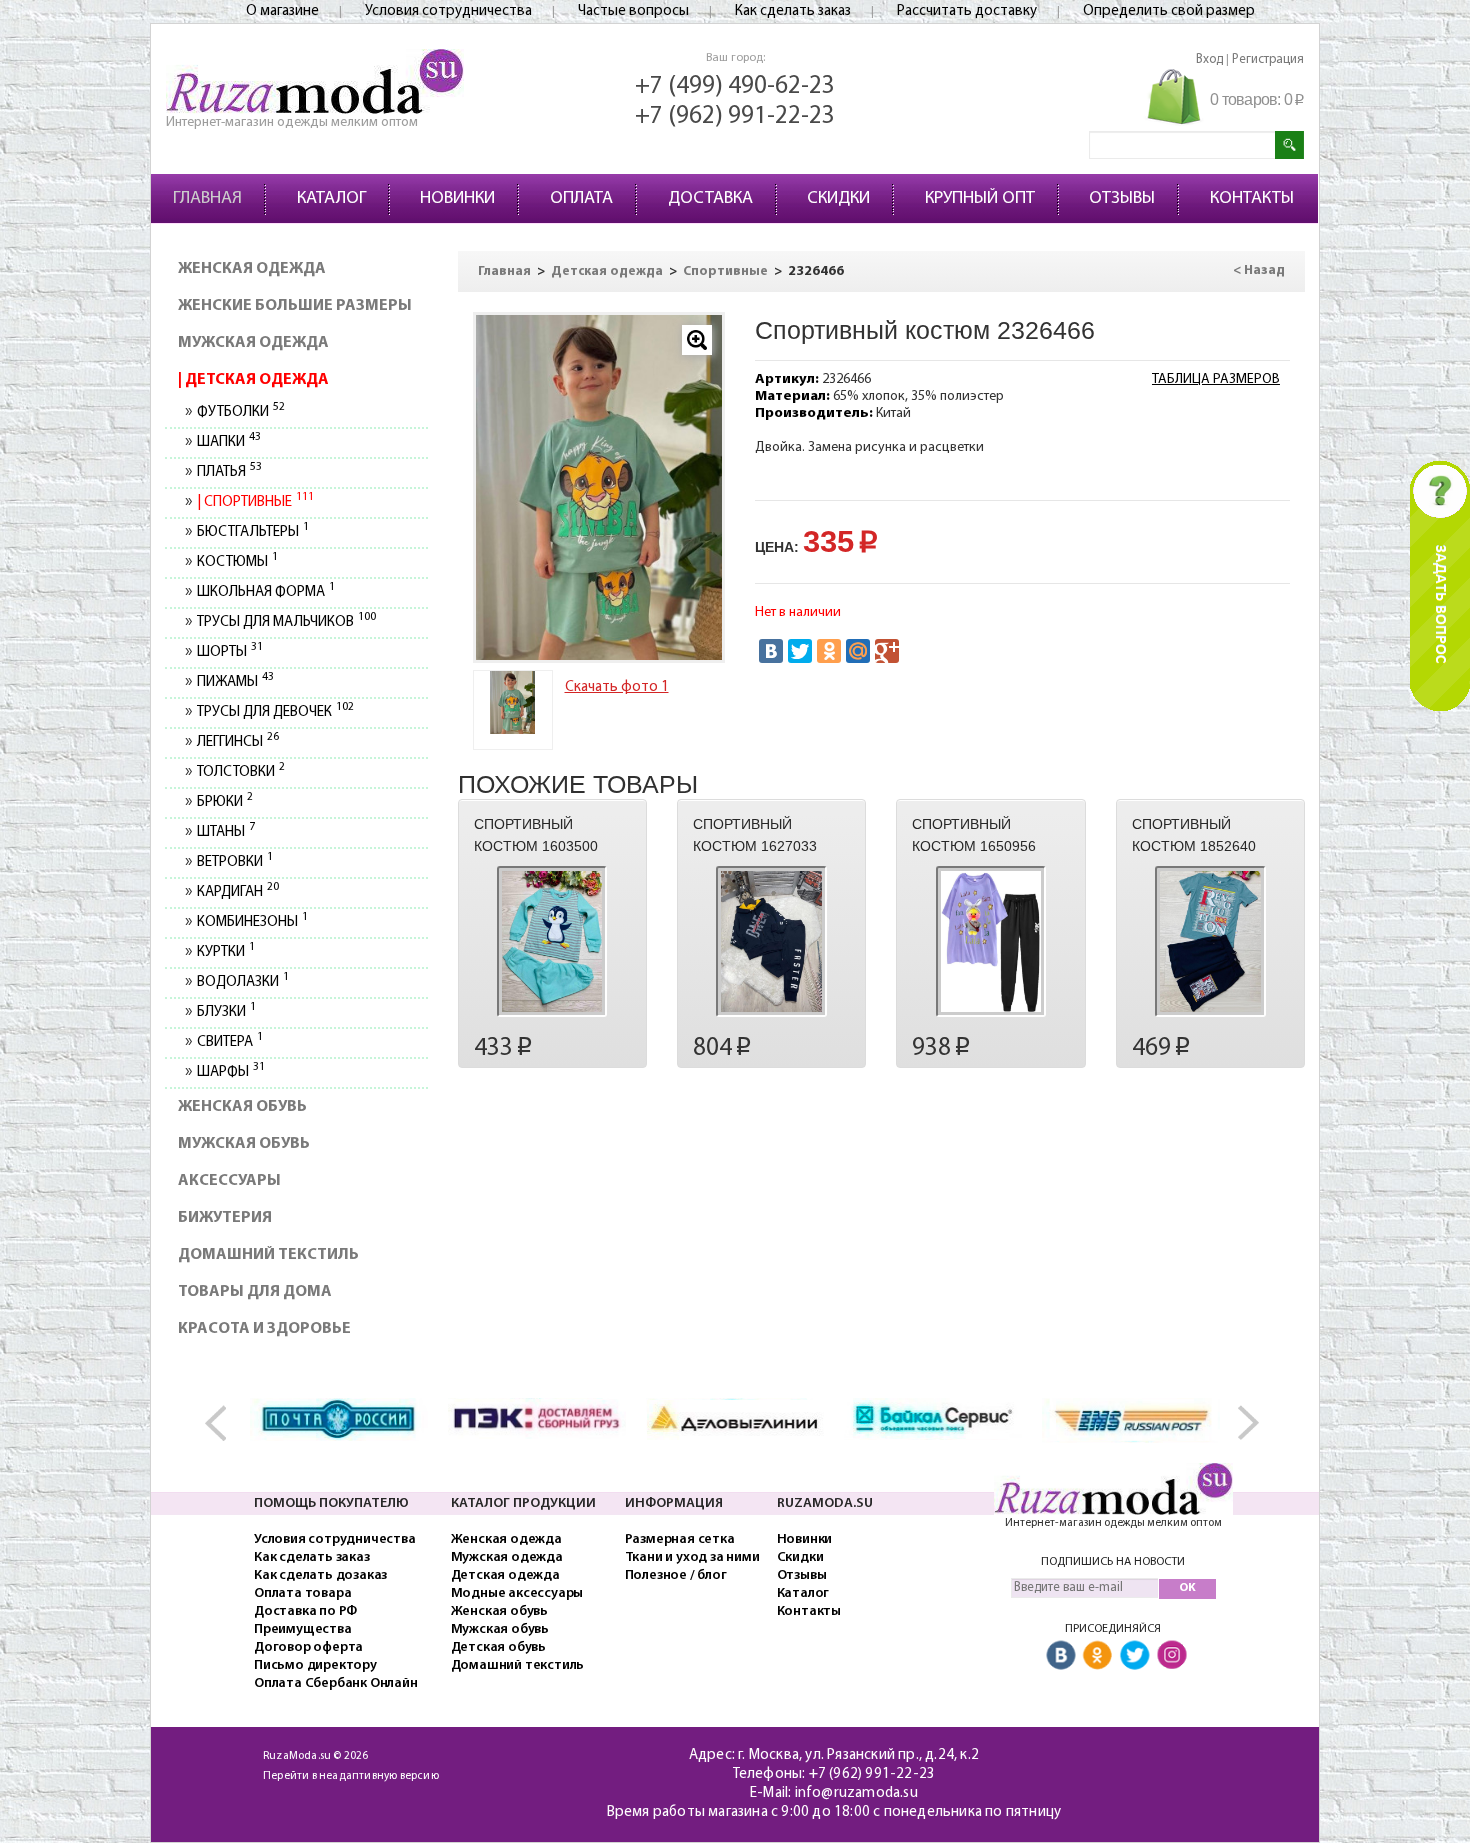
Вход (1209, 59)
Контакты (809, 1611)
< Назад (1259, 270)
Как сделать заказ (793, 11)
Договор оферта (308, 1647)
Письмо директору (315, 1665)
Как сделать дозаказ (320, 1575)
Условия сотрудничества (448, 11)
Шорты (229, 652)
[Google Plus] (887, 651)
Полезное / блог (676, 1575)
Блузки (226, 1012)
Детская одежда (255, 380)
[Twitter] (800, 651)
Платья (229, 472)
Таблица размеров (1216, 379)
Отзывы (802, 1575)
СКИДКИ (838, 199)
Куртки (225, 952)
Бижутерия (225, 1218)
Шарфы (230, 1072)
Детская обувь (498, 1647)
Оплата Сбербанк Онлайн (336, 1683)
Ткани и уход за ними (692, 1557)
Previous (225, 1423)
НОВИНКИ (457, 199)
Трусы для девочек (275, 712)
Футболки (240, 412)
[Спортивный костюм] (599, 487)
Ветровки (234, 862)
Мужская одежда (253, 343)
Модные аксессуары (517, 1593)
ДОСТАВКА (710, 199)
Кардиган (237, 892)
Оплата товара (302, 1593)
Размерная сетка (680, 1539)
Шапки (228, 442)
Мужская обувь (244, 1144)
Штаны (225, 832)
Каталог (803, 1593)
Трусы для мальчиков (286, 622)
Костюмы (237, 562)
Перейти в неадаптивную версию (351, 1776)
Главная (504, 271)
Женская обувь (242, 1107)
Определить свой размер (1169, 11)
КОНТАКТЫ (1252, 199)
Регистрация (1268, 59)
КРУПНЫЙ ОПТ (980, 199)
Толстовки (240, 772)
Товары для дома (255, 1292)
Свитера (229, 1042)
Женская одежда (252, 269)
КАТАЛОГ (331, 199)
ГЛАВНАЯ (207, 199)
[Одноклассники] (829, 651)
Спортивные (257, 502)
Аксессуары (229, 1181)
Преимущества (303, 1629)
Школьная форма (265, 592)
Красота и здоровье (264, 1329)
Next (1244, 1423)
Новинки (805, 1539)
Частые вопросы (633, 11)
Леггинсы (237, 742)
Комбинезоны (252, 922)
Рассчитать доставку (967, 11)
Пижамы (235, 682)
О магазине (282, 11)
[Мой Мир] (858, 651)
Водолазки (242, 982)
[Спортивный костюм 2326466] (513, 702)
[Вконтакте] (1061, 1656)
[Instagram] (1172, 1656)
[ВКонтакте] (771, 651)
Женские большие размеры (295, 306)
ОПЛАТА (581, 199)
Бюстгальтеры (252, 532)
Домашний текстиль (268, 1255)
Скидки (800, 1557)
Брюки (224, 802)
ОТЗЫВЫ (1122, 199)
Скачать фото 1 (617, 687)
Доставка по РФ (305, 1611)
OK (1187, 1588)
